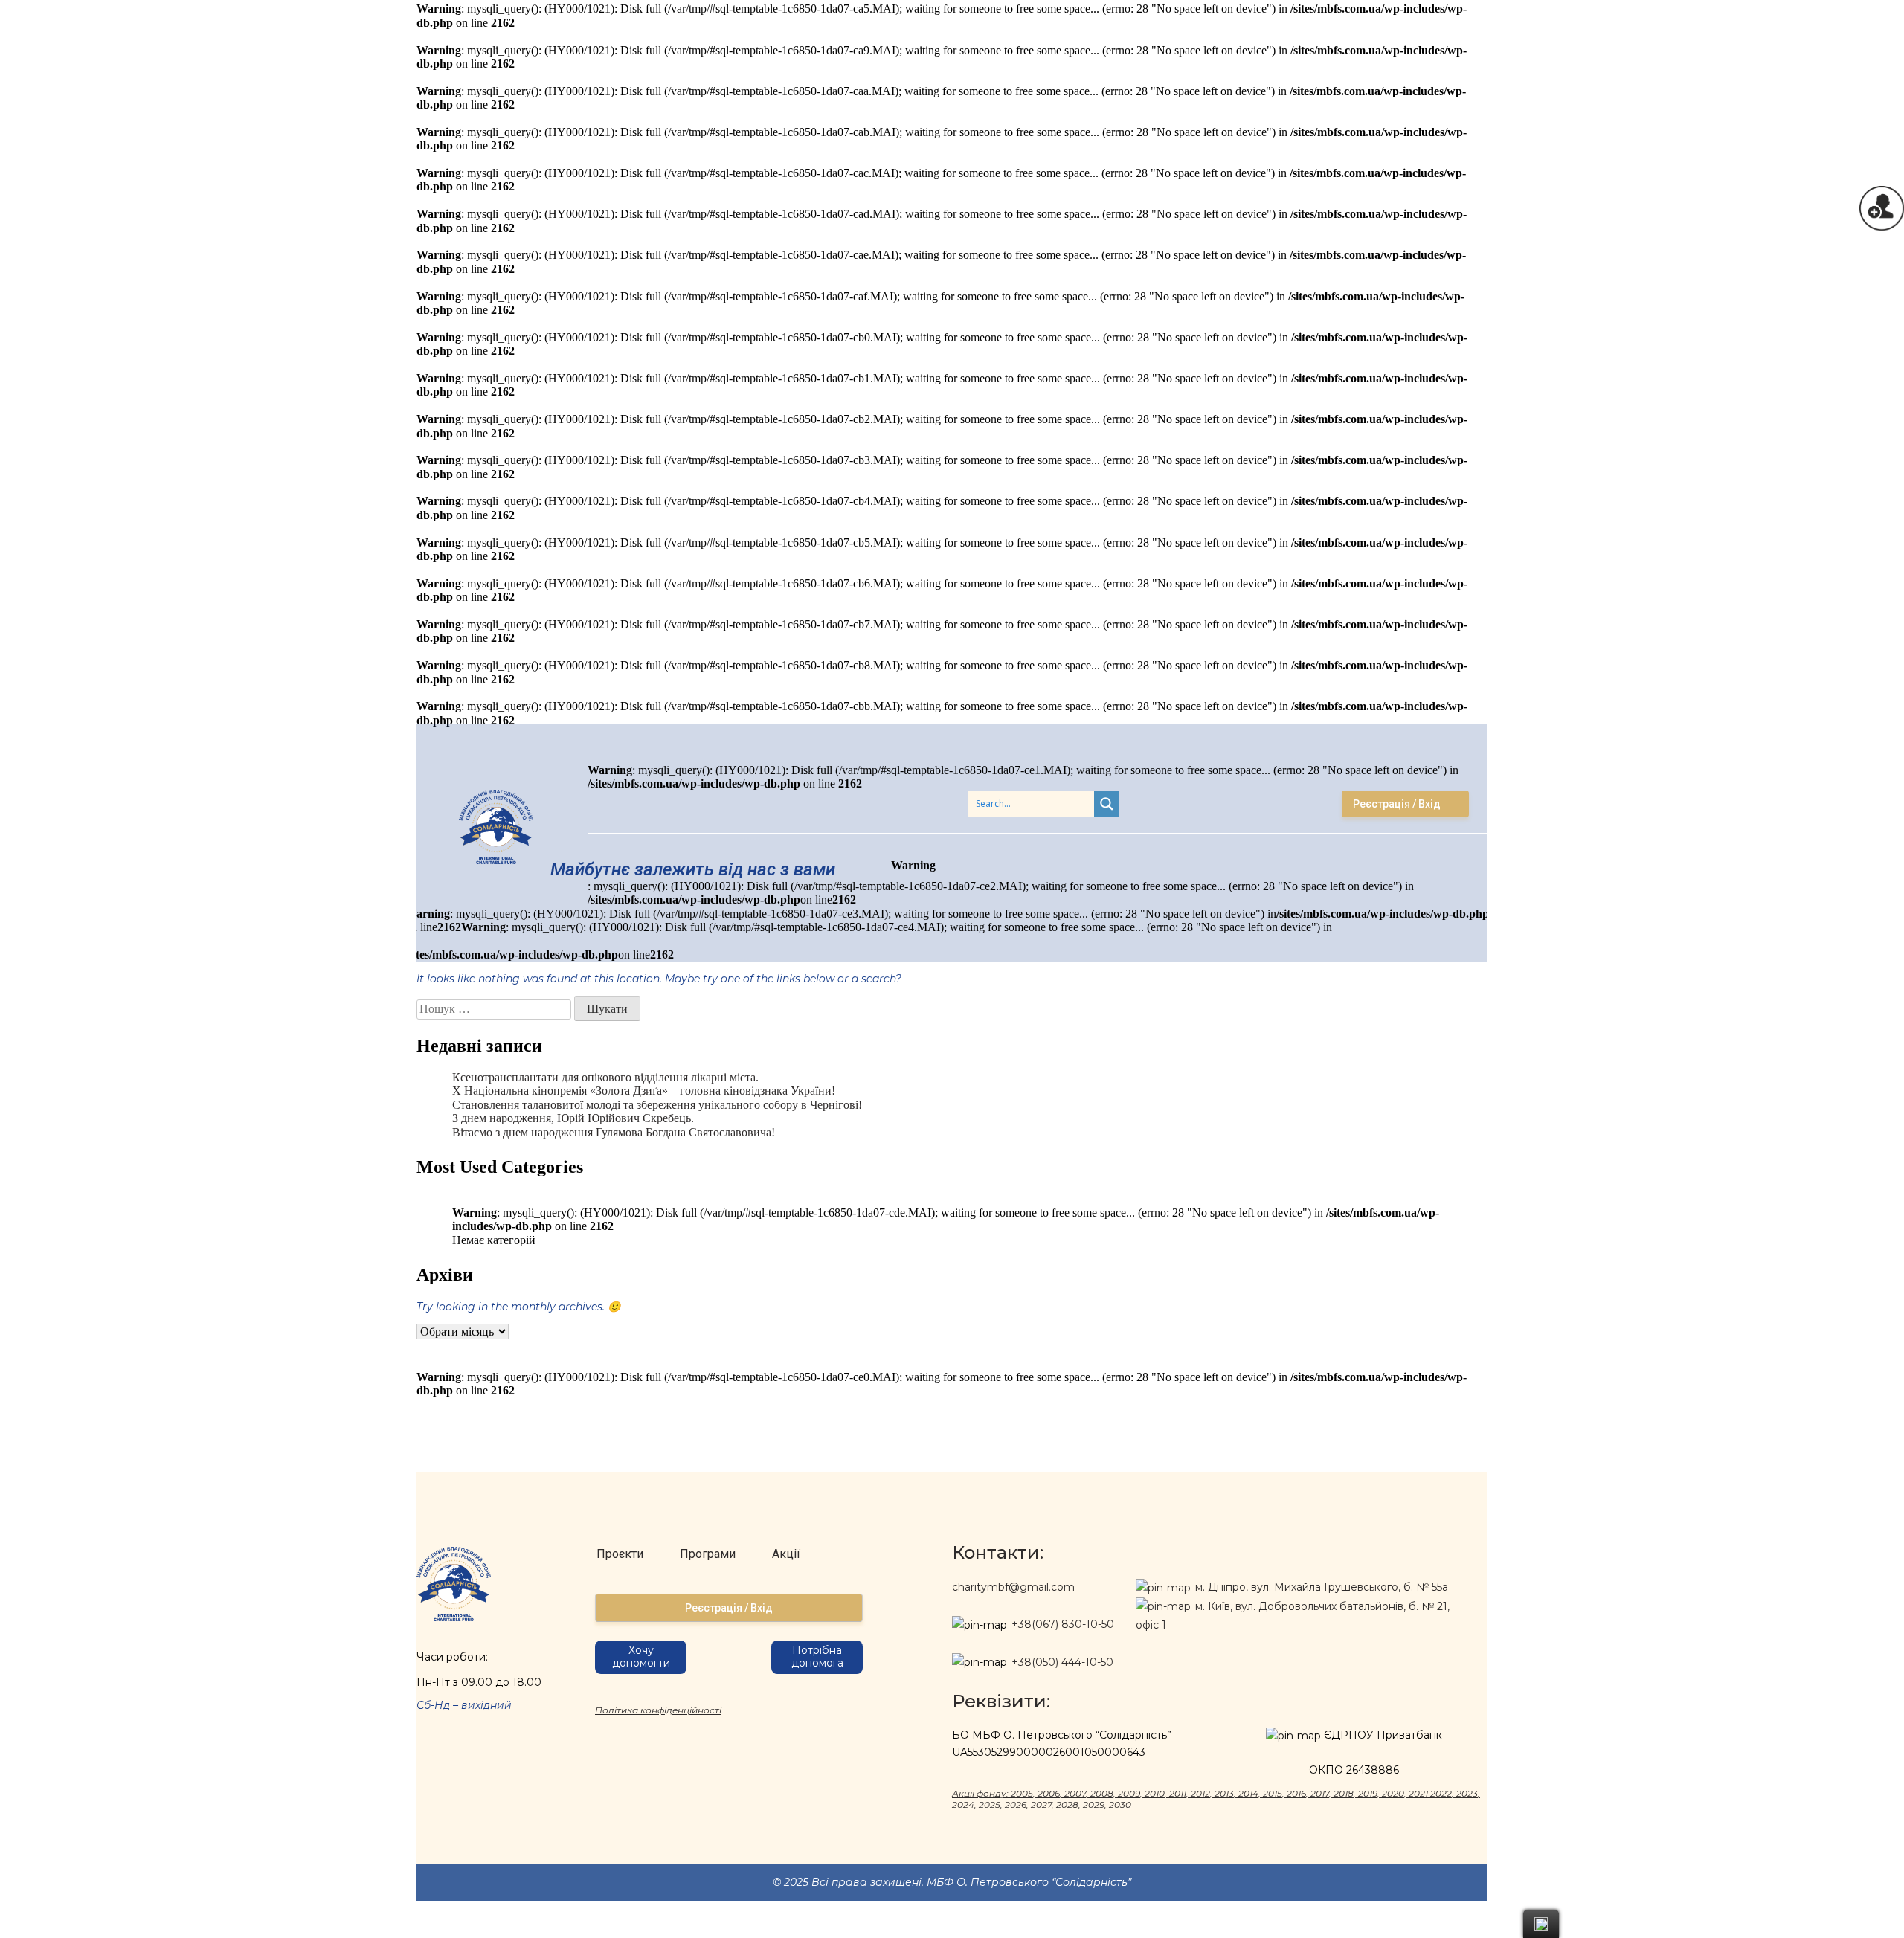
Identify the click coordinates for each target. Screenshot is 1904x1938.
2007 (1075, 1793)
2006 (1049, 1793)
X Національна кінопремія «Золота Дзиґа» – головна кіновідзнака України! (644, 1091)
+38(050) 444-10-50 (1062, 1662)
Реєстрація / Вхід (1397, 804)
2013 (1224, 1793)
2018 (1344, 1793)
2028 (1067, 1805)
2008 (1102, 1793)
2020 (1393, 1793)
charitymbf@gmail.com (1013, 1587)
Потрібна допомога (817, 1657)
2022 (1441, 1793)
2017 (1320, 1793)
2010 (1155, 1793)
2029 (1094, 1805)
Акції (786, 1554)
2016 (1296, 1793)
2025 (990, 1805)
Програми (708, 1554)
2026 (1016, 1805)
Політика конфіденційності (658, 1710)
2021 (1418, 1793)
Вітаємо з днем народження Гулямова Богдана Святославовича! (614, 1132)
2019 (1368, 1793)
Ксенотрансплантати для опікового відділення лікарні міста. (605, 1077)
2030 (1120, 1805)
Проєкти (620, 1554)
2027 (1041, 1805)
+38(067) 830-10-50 (1063, 1624)
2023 (1467, 1793)
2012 (1200, 1793)
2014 (1248, 1793)
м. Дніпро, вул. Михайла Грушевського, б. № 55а (1320, 1587)
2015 (1273, 1793)
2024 (963, 1805)
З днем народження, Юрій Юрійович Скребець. (573, 1118)
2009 (1129, 1793)
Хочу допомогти (641, 1657)
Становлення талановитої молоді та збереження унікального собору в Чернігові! (657, 1105)
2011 (1178, 1793)
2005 (1022, 1793)
